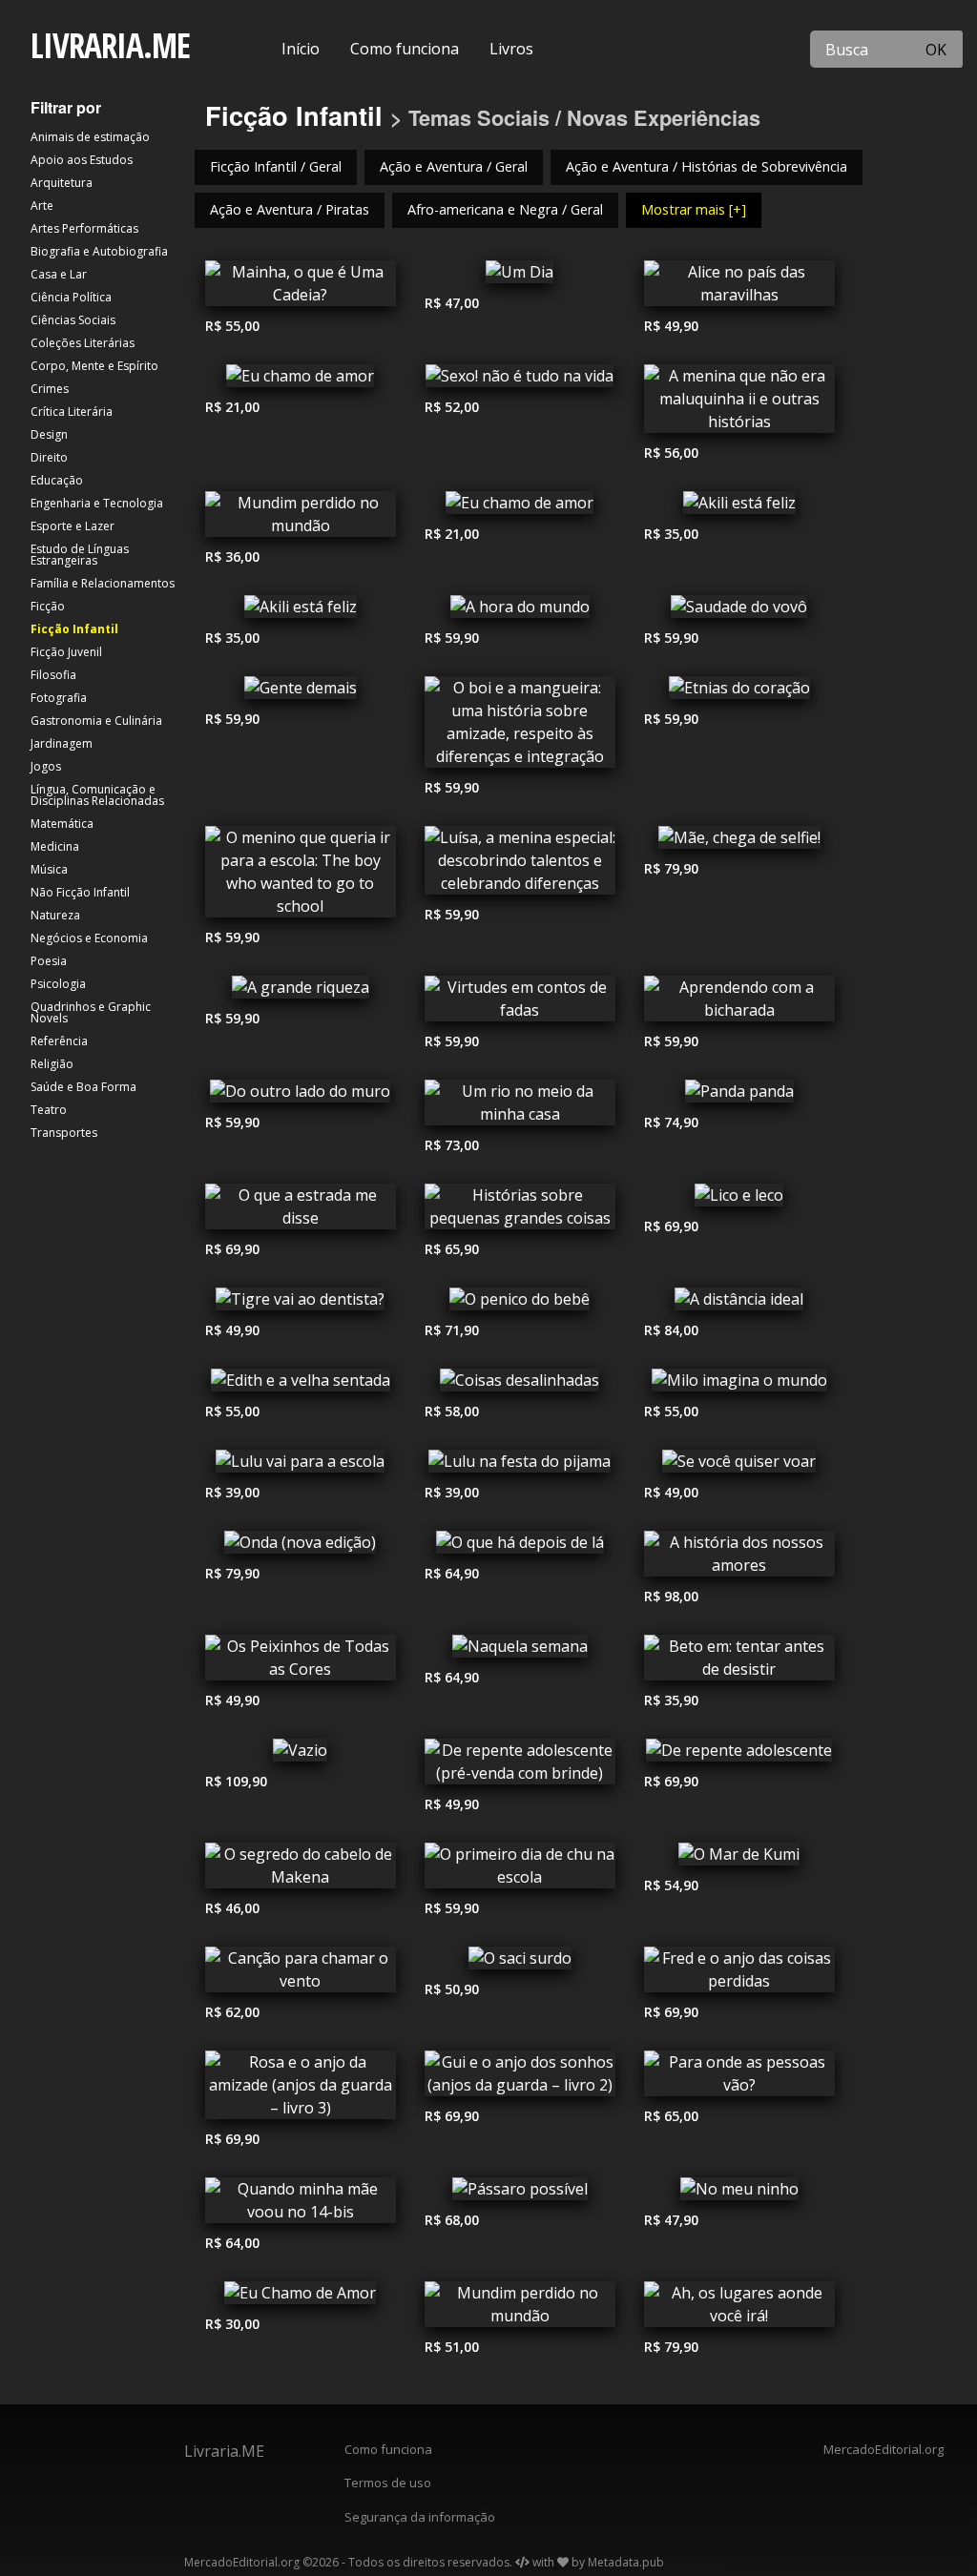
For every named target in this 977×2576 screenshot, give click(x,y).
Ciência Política (71, 297)
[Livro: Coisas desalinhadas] (520, 1385)
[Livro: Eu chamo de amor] (301, 381)
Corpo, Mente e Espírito (94, 366)
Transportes (64, 1133)
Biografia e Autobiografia (99, 251)
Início (301, 49)
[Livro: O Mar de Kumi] (739, 1859)
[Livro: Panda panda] (739, 1096)
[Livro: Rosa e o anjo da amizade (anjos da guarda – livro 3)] (301, 2090)
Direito (49, 457)
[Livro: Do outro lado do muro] (301, 1096)
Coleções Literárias (83, 343)
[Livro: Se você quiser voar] (739, 1466)
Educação (57, 480)
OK (936, 50)
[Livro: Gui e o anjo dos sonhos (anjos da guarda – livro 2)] (520, 2078)
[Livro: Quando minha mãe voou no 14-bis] (301, 2205)
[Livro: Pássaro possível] (520, 2194)
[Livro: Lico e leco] (739, 1200)
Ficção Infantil (74, 629)
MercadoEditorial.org (883, 2449)
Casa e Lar (59, 274)
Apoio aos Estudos (82, 160)
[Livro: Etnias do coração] (739, 692)
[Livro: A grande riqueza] (301, 992)
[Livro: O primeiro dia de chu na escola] (520, 1870)
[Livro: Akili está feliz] (739, 507)
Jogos (46, 766)
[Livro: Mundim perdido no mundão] (301, 519)
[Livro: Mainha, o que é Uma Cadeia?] (301, 288)
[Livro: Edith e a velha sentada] (301, 1385)
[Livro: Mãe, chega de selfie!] (739, 842)
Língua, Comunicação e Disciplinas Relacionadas (97, 795)
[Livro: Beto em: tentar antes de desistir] (739, 1662)
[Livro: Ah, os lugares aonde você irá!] (739, 2309)
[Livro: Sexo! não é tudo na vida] (520, 381)
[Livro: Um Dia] (520, 277)
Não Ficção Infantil (80, 892)
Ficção (48, 606)
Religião (52, 1064)
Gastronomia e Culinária (96, 721)
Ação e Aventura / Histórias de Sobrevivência (707, 166)
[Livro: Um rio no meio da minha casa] (520, 1107)
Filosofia (53, 675)
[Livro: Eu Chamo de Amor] (301, 2298)
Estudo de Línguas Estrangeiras (80, 555)
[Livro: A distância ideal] (739, 1304)
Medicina (55, 846)
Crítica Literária (72, 412)
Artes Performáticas (84, 228)
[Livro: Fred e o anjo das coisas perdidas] (739, 1974)
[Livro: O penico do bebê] (520, 1304)
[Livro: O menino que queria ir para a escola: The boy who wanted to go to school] (301, 876)
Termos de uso (388, 2483)
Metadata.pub (626, 2562)
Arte (42, 206)
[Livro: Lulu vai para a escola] (301, 1466)
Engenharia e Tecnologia (97, 503)
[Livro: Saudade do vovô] (739, 611)
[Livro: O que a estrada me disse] (301, 1211)
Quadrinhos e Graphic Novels (91, 1012)
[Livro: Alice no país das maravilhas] (739, 288)
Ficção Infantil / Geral (276, 166)
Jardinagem (62, 743)
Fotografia (59, 698)
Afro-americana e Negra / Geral (505, 209)
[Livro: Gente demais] (301, 692)
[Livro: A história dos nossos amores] (739, 1558)
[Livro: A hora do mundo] (520, 611)
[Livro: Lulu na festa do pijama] (520, 1466)
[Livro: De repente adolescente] (739, 1755)
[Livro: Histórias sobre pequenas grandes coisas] (520, 1211)
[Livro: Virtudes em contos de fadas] (520, 1003)
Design (49, 434)
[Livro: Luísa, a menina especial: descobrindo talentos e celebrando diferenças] (520, 865)
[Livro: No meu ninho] (739, 2194)
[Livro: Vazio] (301, 1755)
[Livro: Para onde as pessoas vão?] (739, 2078)
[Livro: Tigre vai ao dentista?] (301, 1304)
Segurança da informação (420, 2517)
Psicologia (58, 984)
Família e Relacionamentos (103, 583)
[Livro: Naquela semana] (520, 1651)
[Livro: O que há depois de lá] (520, 1547)
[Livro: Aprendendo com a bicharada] (739, 1003)
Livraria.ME (224, 2451)
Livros (511, 49)
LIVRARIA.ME (110, 45)
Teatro (49, 1110)
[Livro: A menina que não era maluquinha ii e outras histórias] (739, 403)
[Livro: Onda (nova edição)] (301, 1547)
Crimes (50, 389)
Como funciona (405, 49)
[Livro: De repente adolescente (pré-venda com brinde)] (520, 1766)
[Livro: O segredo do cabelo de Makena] (301, 1870)
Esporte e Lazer (73, 526)
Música (49, 869)
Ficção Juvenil (66, 652)
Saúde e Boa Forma (83, 1087)
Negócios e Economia (89, 938)
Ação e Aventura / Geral (454, 166)
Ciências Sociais (73, 320)
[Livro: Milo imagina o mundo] (739, 1385)
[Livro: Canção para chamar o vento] (301, 1974)
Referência (59, 1041)
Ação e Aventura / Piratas (290, 209)
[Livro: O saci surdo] (520, 1963)
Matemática (62, 824)
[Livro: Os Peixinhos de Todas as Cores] (301, 1662)
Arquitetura (62, 183)
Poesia (49, 961)
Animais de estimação (90, 137)
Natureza (55, 915)
